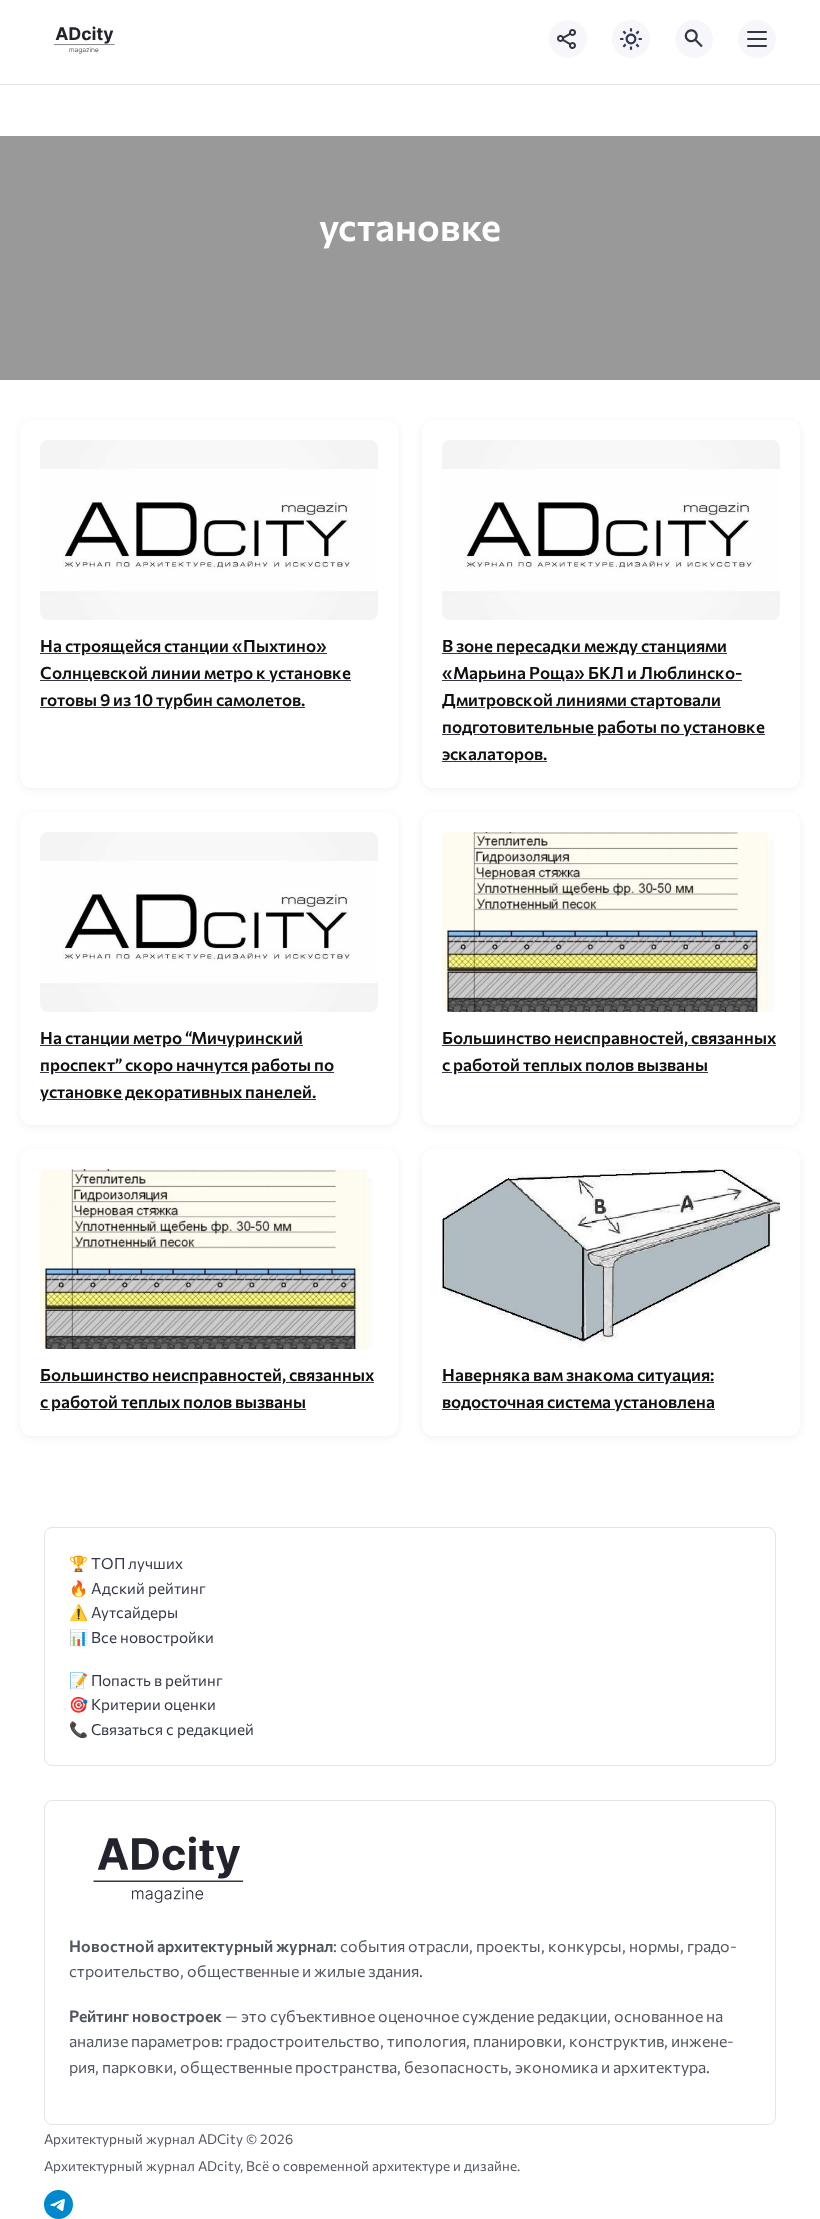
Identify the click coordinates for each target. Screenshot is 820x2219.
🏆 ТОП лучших (126, 1562)
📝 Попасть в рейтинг (146, 1679)
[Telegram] (58, 2204)
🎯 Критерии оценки (142, 1703)
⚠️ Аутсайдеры (123, 1611)
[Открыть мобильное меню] (757, 39)
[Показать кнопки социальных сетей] (568, 39)
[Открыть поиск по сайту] (694, 39)
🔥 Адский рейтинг (137, 1587)
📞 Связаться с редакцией (161, 1728)
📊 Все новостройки (141, 1636)
